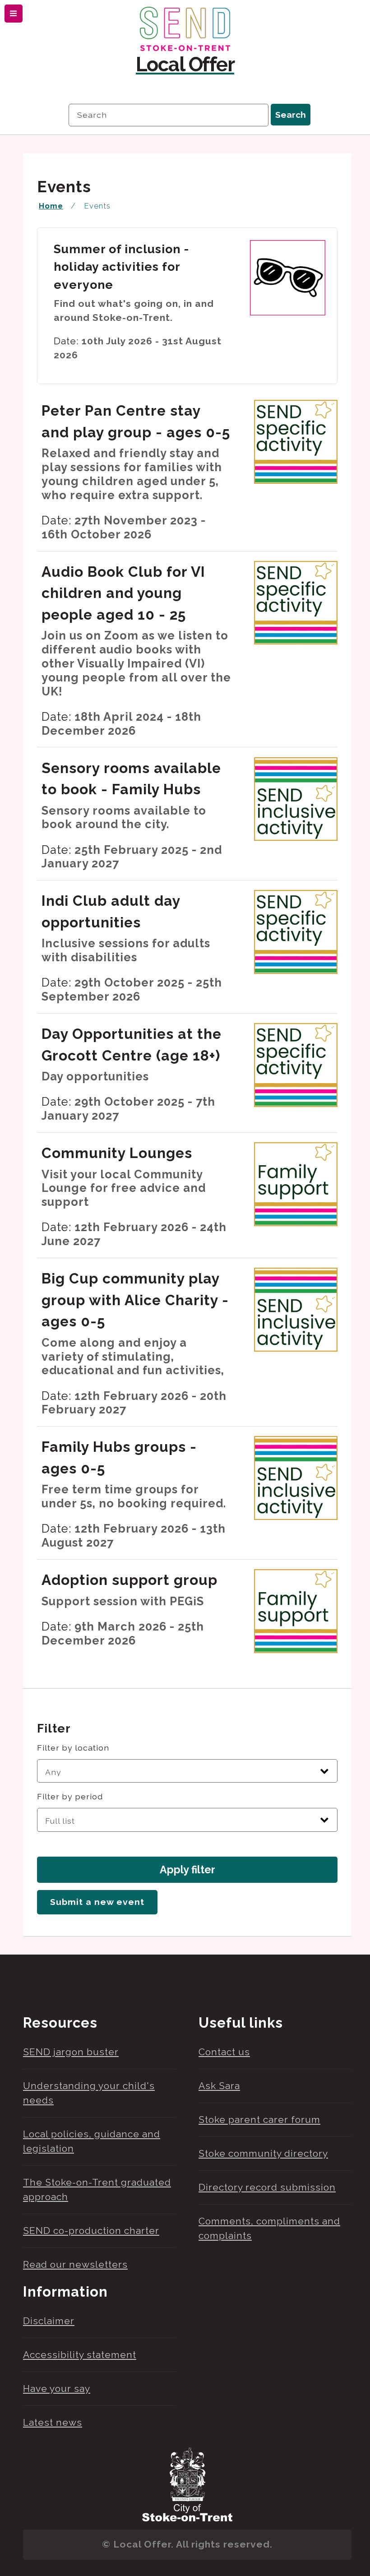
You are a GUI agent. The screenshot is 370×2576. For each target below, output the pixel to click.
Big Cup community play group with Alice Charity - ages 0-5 (135, 1300)
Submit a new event (97, 1902)
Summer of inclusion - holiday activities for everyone (122, 267)
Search (291, 115)
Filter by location (73, 1748)
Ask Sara (219, 2086)
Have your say (57, 2388)
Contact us (224, 2052)
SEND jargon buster (71, 2052)
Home (51, 206)
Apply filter (187, 1869)
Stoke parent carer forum (259, 2120)
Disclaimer (49, 2321)
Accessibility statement (80, 2355)
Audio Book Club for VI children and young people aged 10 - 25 (123, 593)
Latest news (53, 2422)
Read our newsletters (75, 2264)
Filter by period (70, 1796)
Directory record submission (267, 2187)
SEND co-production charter (91, 2231)
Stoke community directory (263, 2153)
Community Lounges (117, 1153)
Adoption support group (129, 1580)
